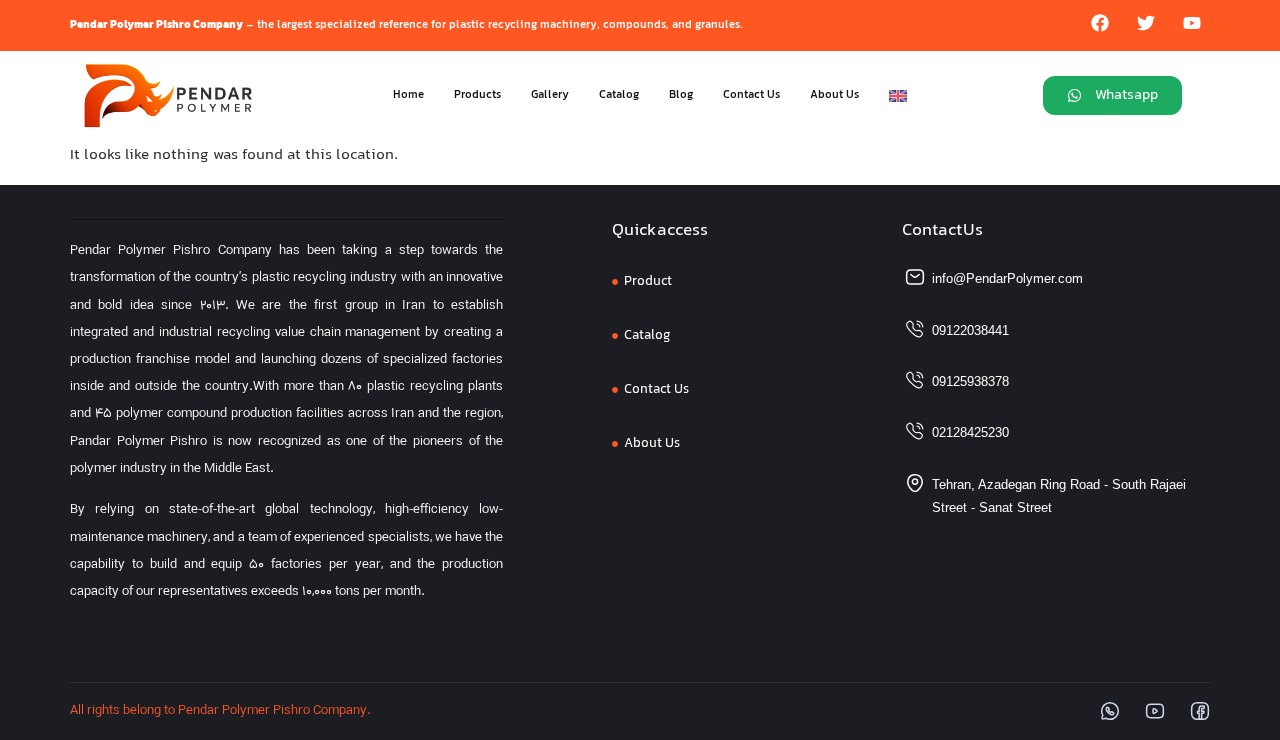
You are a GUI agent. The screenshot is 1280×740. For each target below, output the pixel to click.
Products (477, 95)
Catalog (619, 95)
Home (408, 95)
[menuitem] (898, 96)
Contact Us (751, 95)
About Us (834, 95)
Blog (681, 95)
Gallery (550, 95)
